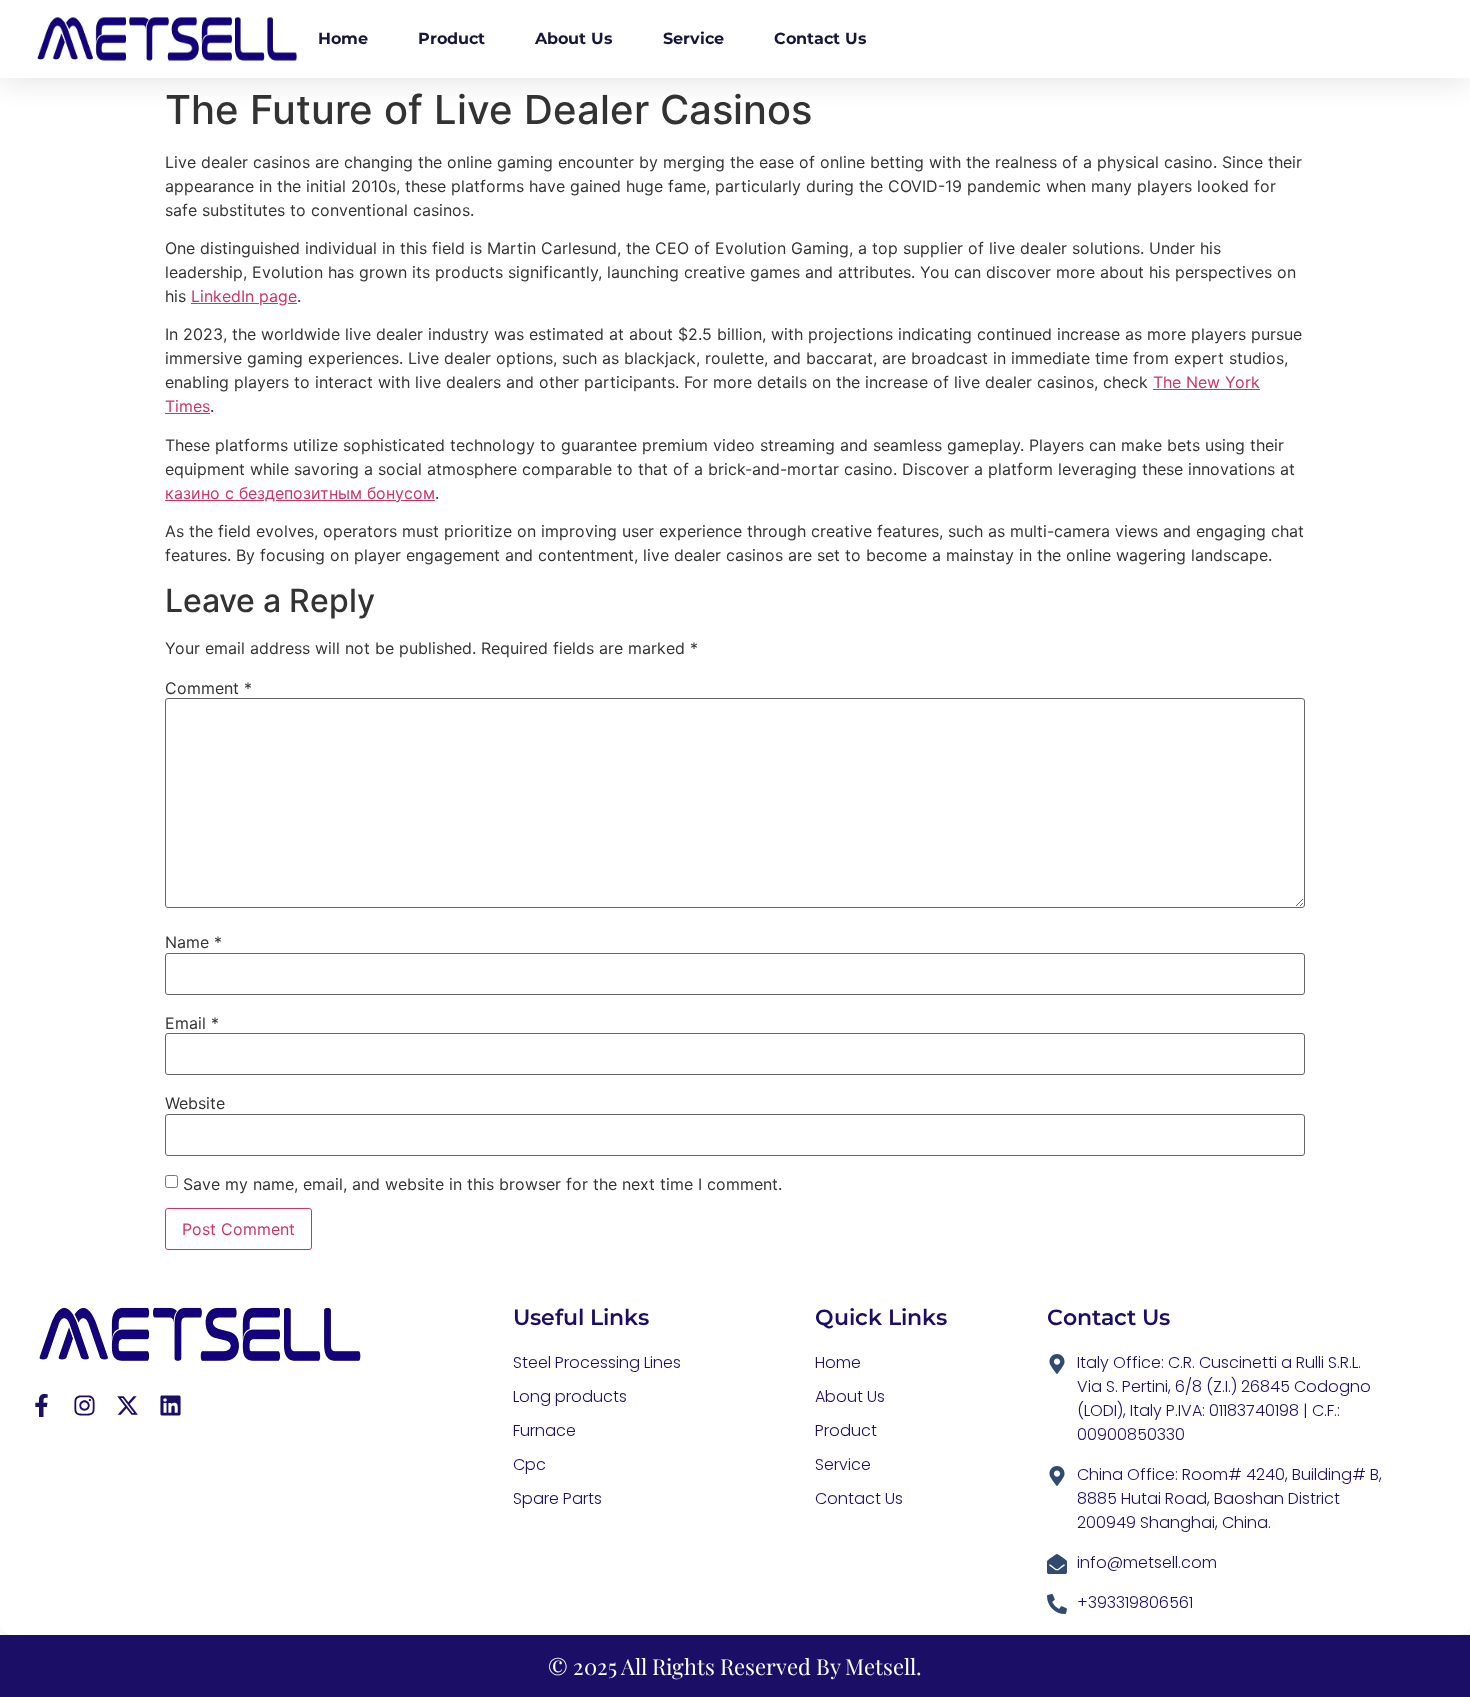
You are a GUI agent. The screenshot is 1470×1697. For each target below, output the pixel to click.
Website (195, 1103)
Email (192, 1023)
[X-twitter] (127, 1405)
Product (451, 38)
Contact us (820, 38)
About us (574, 38)
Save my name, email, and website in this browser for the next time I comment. (482, 1184)
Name (193, 942)
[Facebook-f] (41, 1405)
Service (693, 38)
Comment (208, 688)
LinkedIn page (244, 296)
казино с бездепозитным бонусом (300, 493)
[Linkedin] (170, 1405)
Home (343, 38)
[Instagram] (84, 1405)
